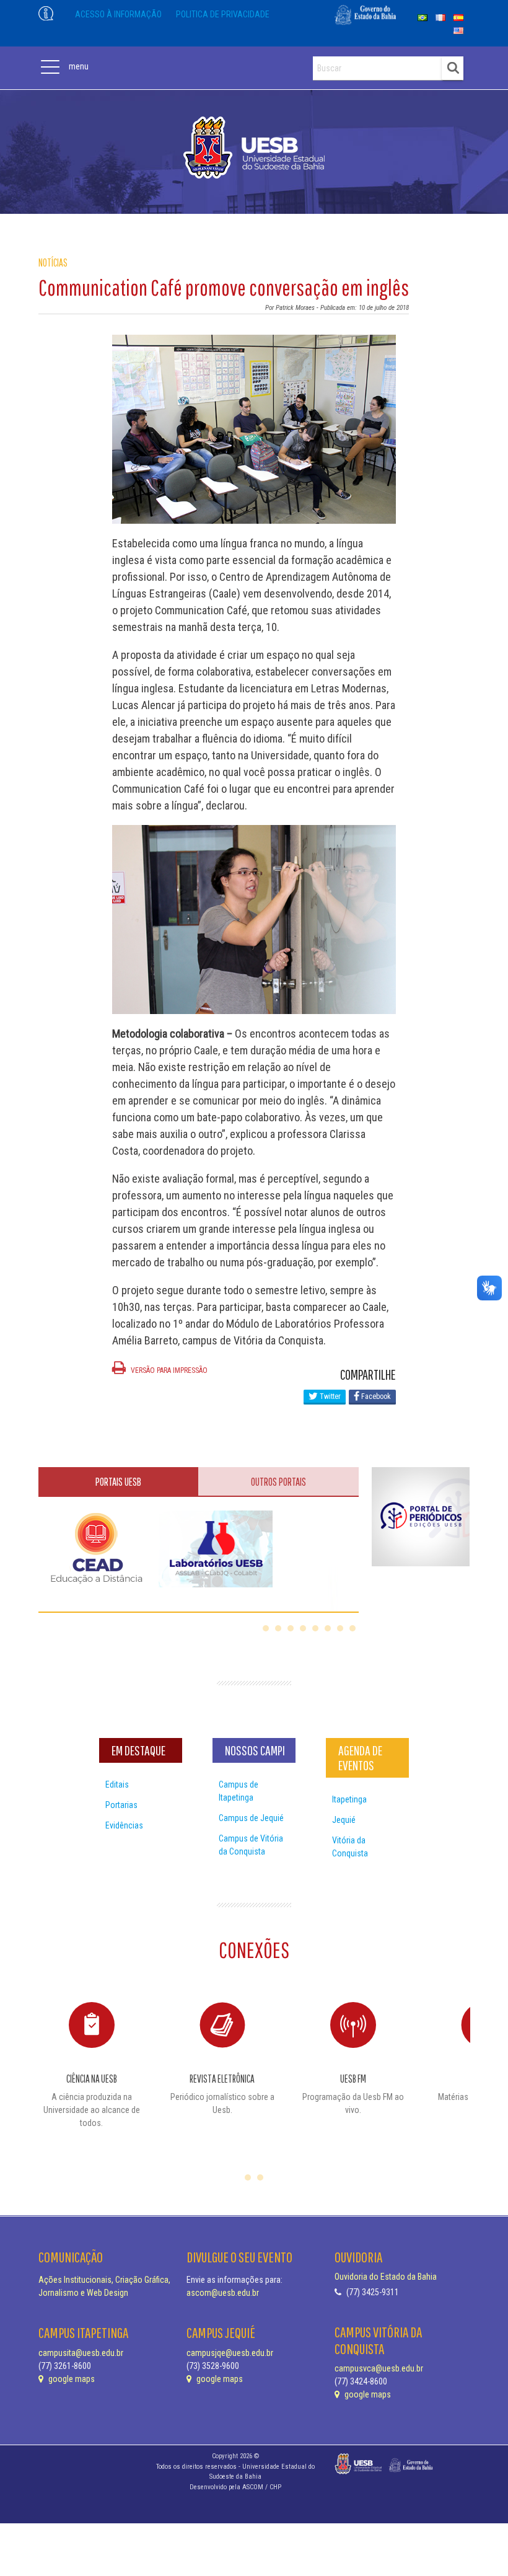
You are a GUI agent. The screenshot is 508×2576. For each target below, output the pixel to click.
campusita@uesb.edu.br (81, 2353)
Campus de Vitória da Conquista (251, 1845)
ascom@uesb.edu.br (223, 2293)
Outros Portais (278, 1482)
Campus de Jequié (251, 1818)
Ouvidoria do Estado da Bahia (386, 2277)
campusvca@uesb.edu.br (379, 2368)
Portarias (121, 1805)
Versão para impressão (168, 1370)
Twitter (329, 1396)
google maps (71, 2379)
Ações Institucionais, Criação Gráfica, (104, 2280)
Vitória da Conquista (350, 1847)
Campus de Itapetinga (239, 1791)
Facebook (375, 1396)
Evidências (124, 1825)
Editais (117, 1784)
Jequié (344, 1820)
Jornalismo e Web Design (83, 2293)
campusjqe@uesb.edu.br (230, 2353)
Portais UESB (118, 1482)
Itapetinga (349, 1799)
